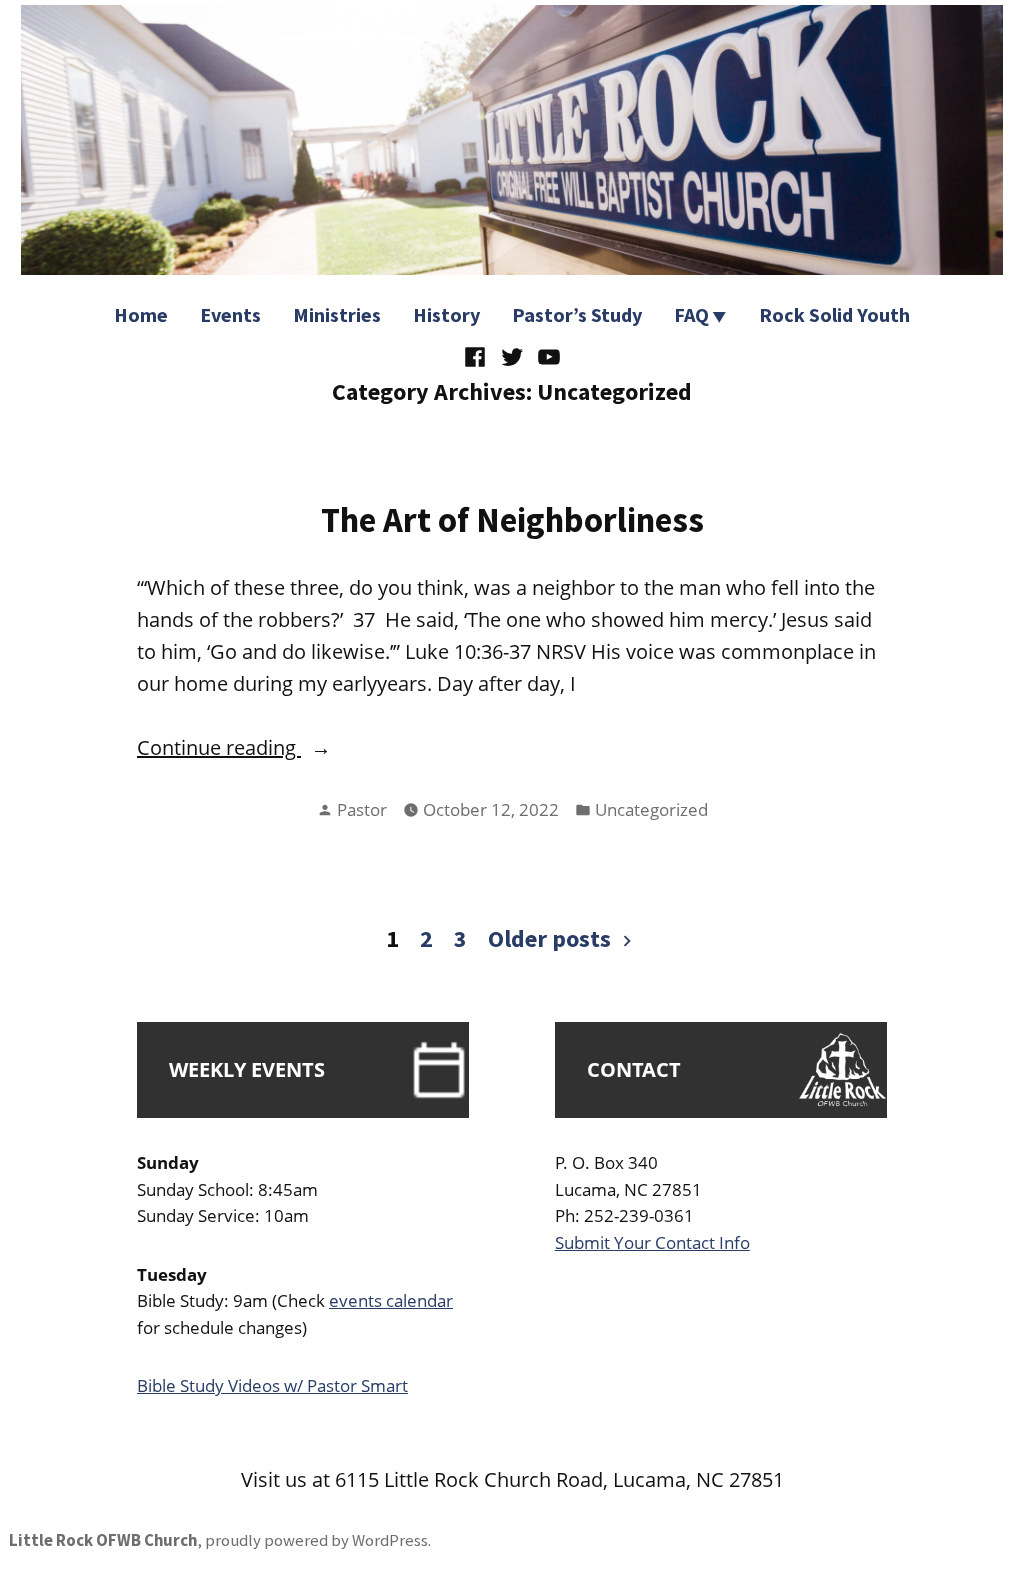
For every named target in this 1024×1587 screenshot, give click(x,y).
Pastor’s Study (577, 314)
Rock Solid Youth (834, 314)
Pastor (362, 809)
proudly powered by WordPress (316, 1540)
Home (141, 314)
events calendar (391, 1300)
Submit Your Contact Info (652, 1242)
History (446, 314)
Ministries (337, 314)
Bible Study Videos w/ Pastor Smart (272, 1385)
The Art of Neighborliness (512, 519)
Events (230, 314)
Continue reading (291, 748)
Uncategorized (651, 809)
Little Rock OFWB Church (103, 1540)
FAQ (691, 314)
